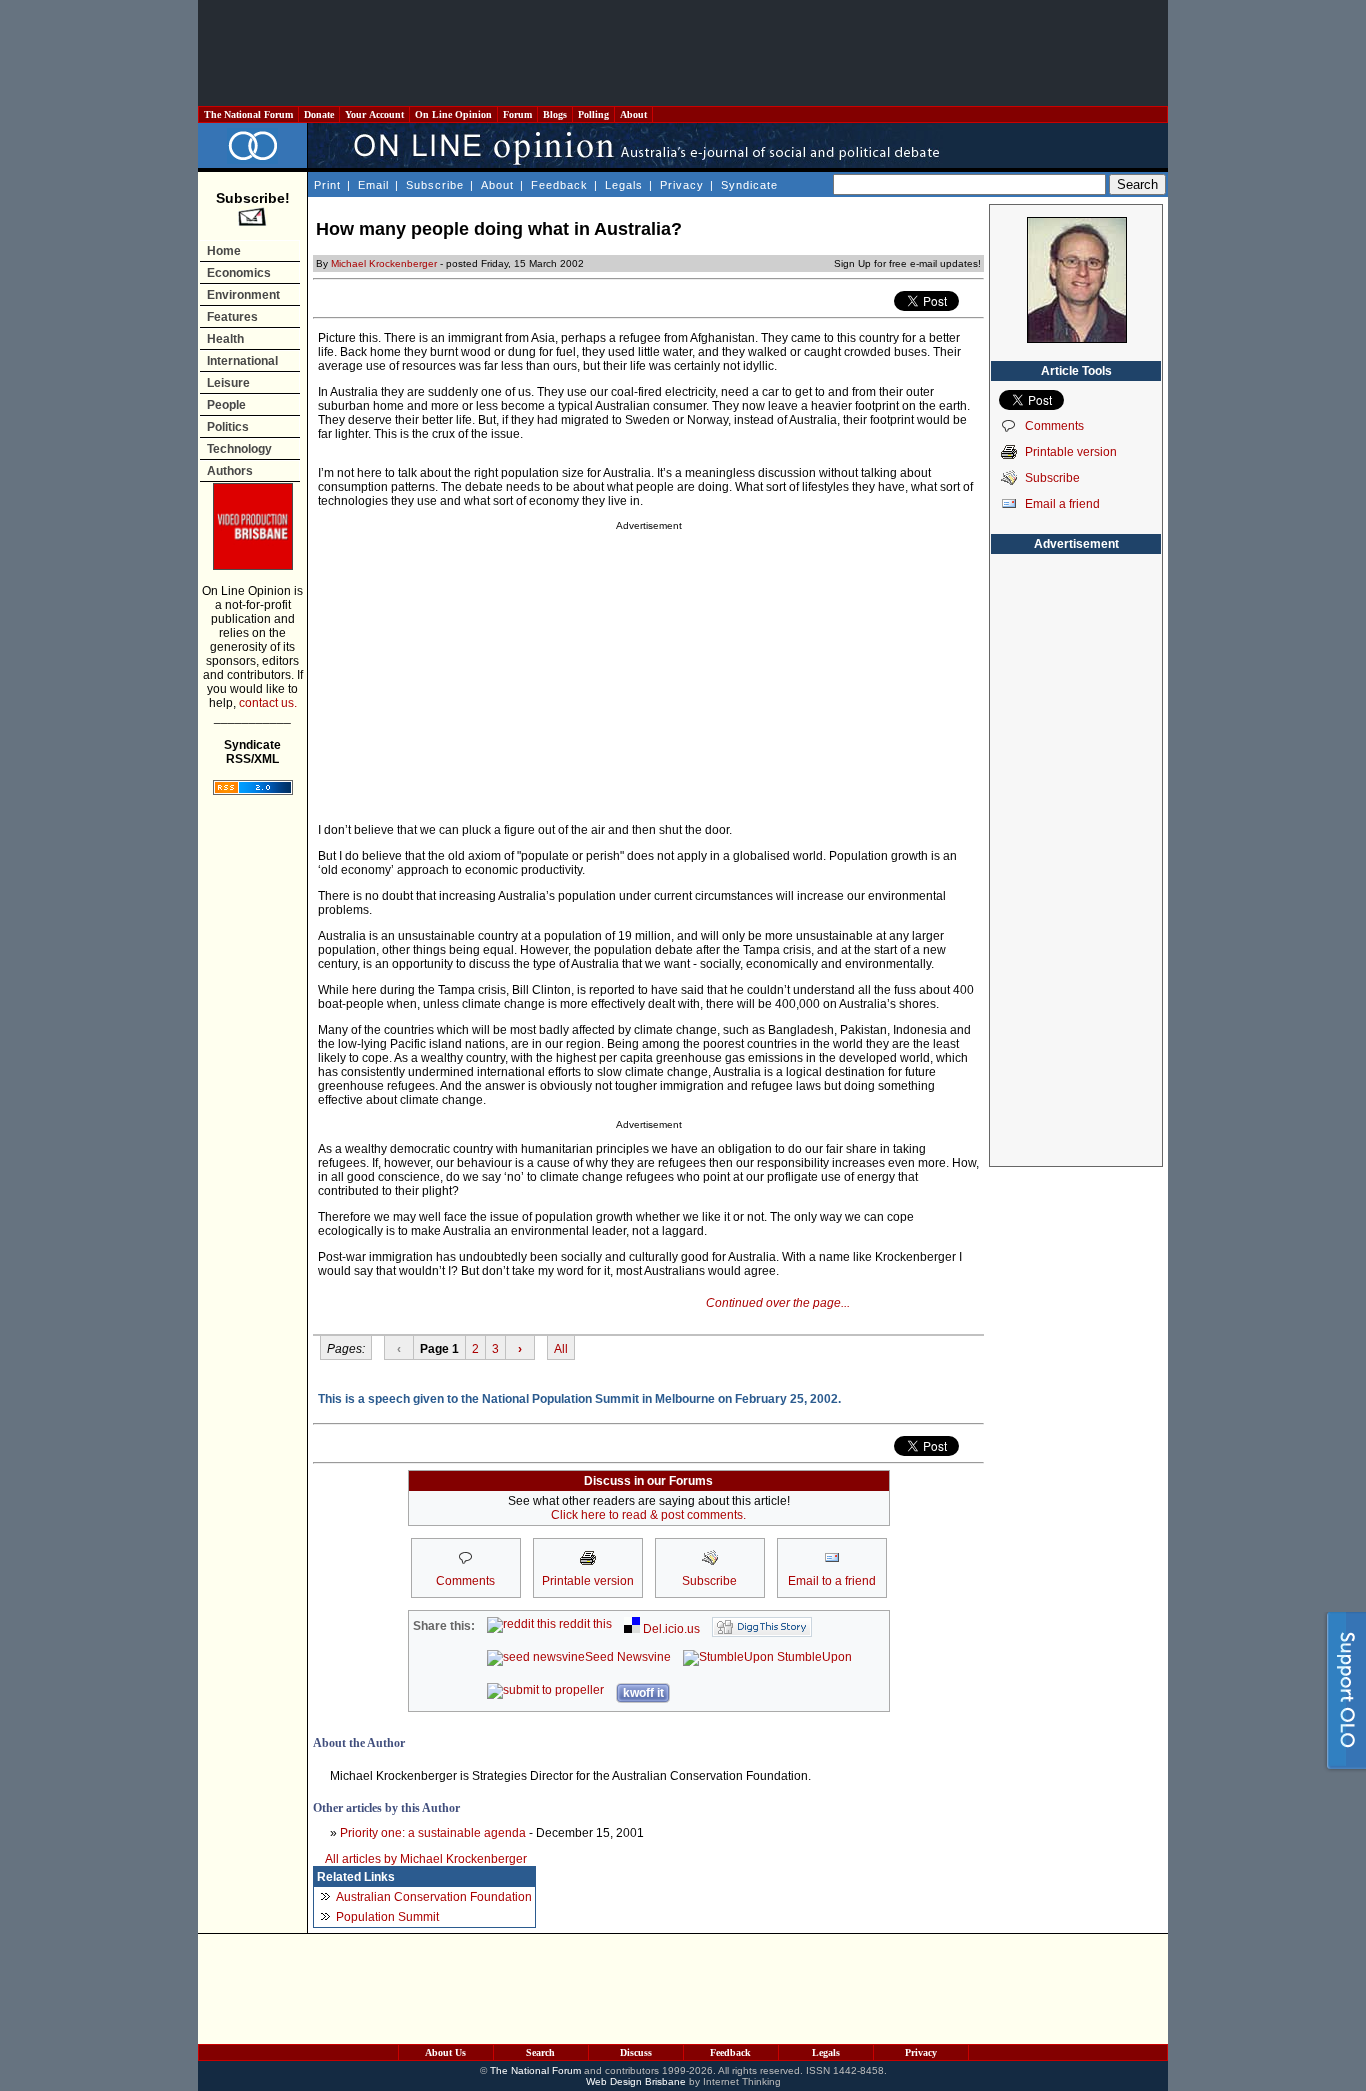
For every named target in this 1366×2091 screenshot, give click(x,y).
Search (540, 2052)
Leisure (228, 383)
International (242, 361)
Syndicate (749, 185)
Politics (228, 427)
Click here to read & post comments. (648, 1515)
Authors (230, 471)
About (633, 114)
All (561, 1349)
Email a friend (1062, 504)
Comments (1054, 426)
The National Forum (248, 114)
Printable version (1071, 452)
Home (224, 251)
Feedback (559, 185)
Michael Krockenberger (384, 263)
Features (232, 317)
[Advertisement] (683, 53)
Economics (239, 273)
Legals (624, 185)
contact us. (268, 703)
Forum (517, 114)
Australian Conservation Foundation (434, 1897)
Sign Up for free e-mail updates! (907, 263)
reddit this (584, 1624)
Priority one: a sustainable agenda (433, 1833)
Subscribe (435, 185)
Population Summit (387, 1917)
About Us (445, 2052)
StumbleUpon (813, 1657)
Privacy (682, 185)
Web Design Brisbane (636, 2081)
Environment (243, 295)
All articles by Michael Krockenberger (426, 1859)
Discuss (636, 2052)
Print (327, 185)
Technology (239, 449)
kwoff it (643, 1693)
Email (373, 185)
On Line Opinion (453, 114)
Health (225, 339)
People (226, 405)
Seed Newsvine (628, 1657)
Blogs (555, 114)
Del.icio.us (670, 1629)
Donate (319, 114)
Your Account (374, 114)
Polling (593, 114)
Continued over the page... (778, 1303)
